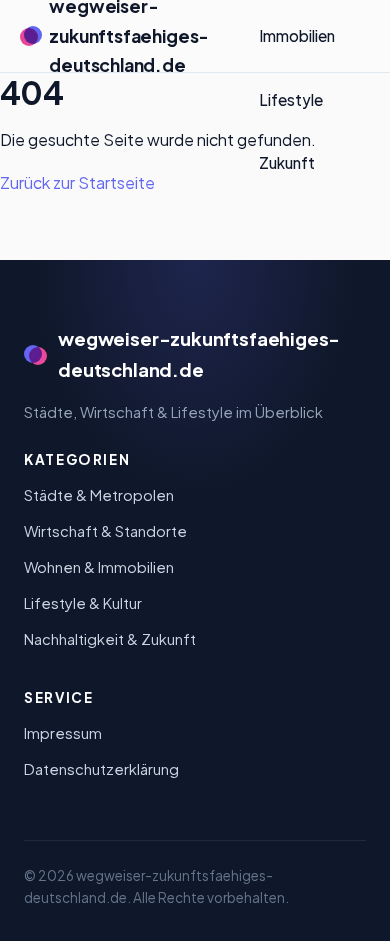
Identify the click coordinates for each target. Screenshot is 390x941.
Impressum (63, 733)
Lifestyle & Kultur (83, 603)
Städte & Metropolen (99, 495)
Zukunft (287, 162)
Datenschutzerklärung (101, 769)
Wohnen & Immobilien (99, 567)
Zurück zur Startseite (77, 182)
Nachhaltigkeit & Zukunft (110, 639)
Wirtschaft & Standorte (105, 531)
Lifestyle (291, 99)
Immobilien (297, 35)
